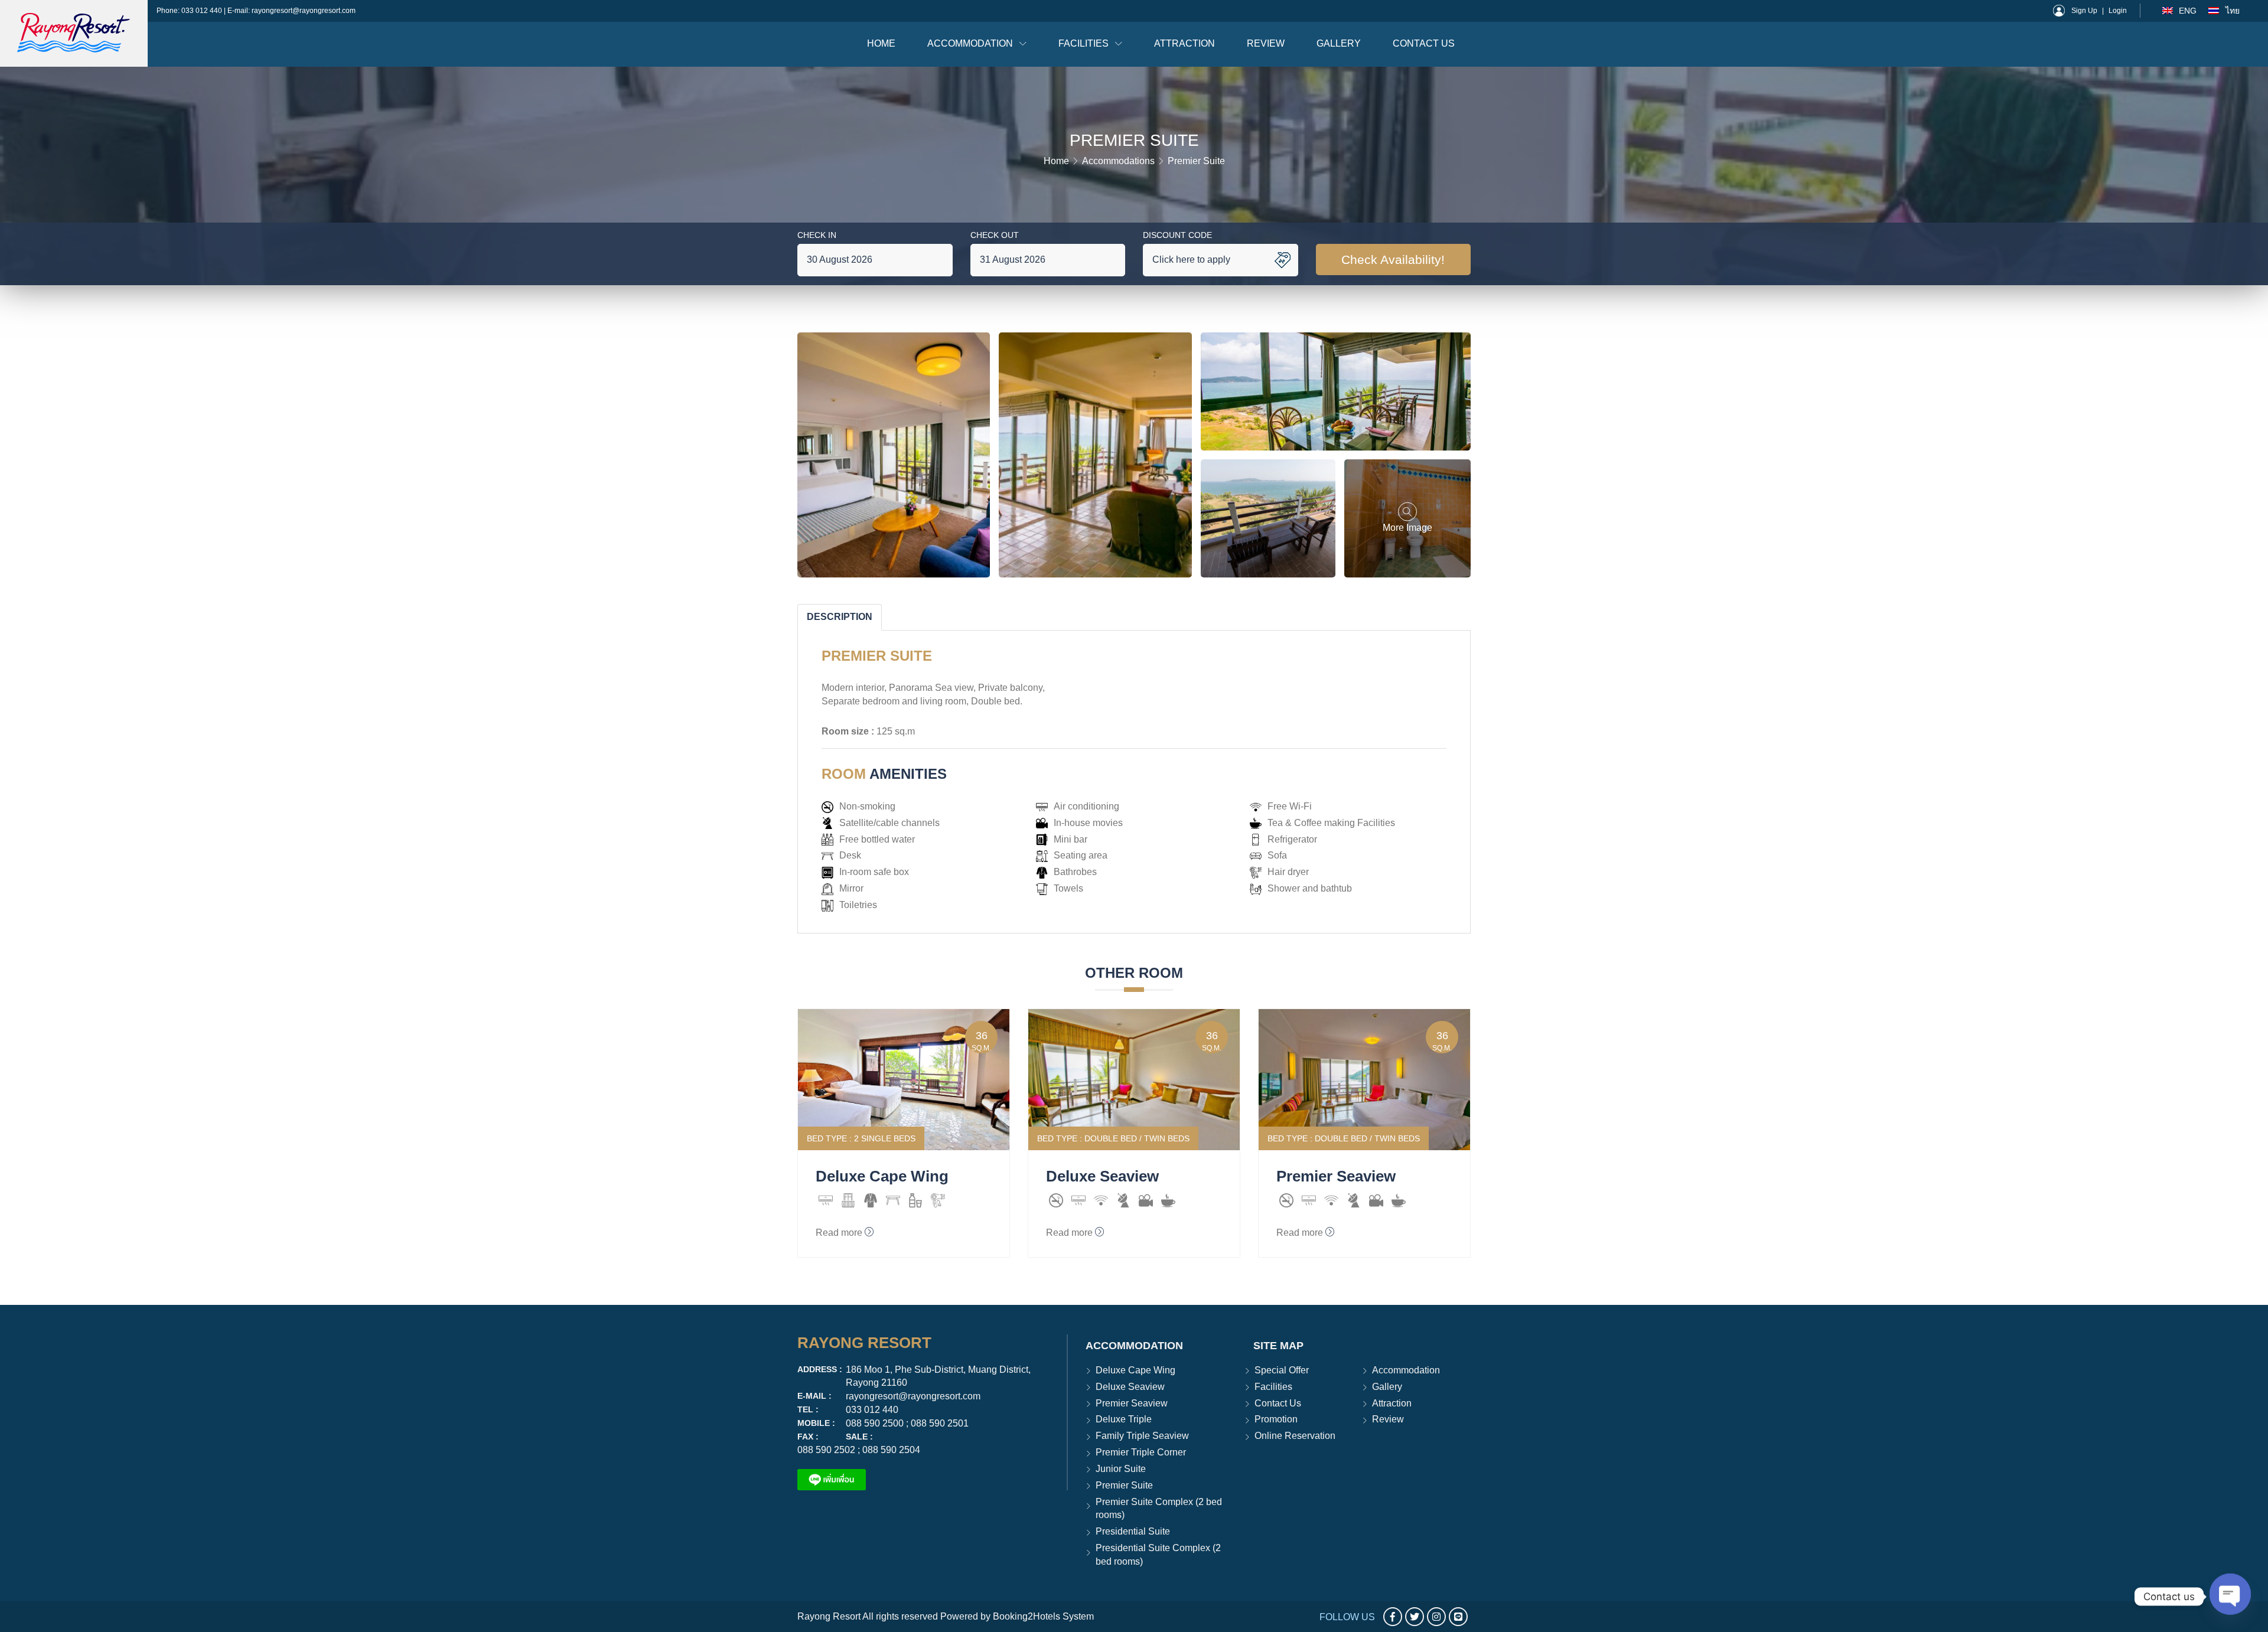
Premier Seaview (1132, 1403)
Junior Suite (1121, 1469)
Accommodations (1118, 161)
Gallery (1339, 43)
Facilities (1085, 43)
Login (2118, 11)
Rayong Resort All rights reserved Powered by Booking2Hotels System (946, 1616)
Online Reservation (1295, 1436)
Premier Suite (1124, 1485)
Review (1266, 43)
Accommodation (971, 43)
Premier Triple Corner (1141, 1452)
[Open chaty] (2230, 1597)
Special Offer (1282, 1370)
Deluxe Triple (1124, 1419)
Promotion (1276, 1419)
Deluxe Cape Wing (1135, 1370)
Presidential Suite (1133, 1531)
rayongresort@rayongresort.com (304, 11)
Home (881, 43)
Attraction (1184, 43)
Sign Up (2084, 11)
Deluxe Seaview (1130, 1387)
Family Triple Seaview (1142, 1436)
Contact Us (1424, 43)
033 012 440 (203, 11)
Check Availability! (1393, 260)
